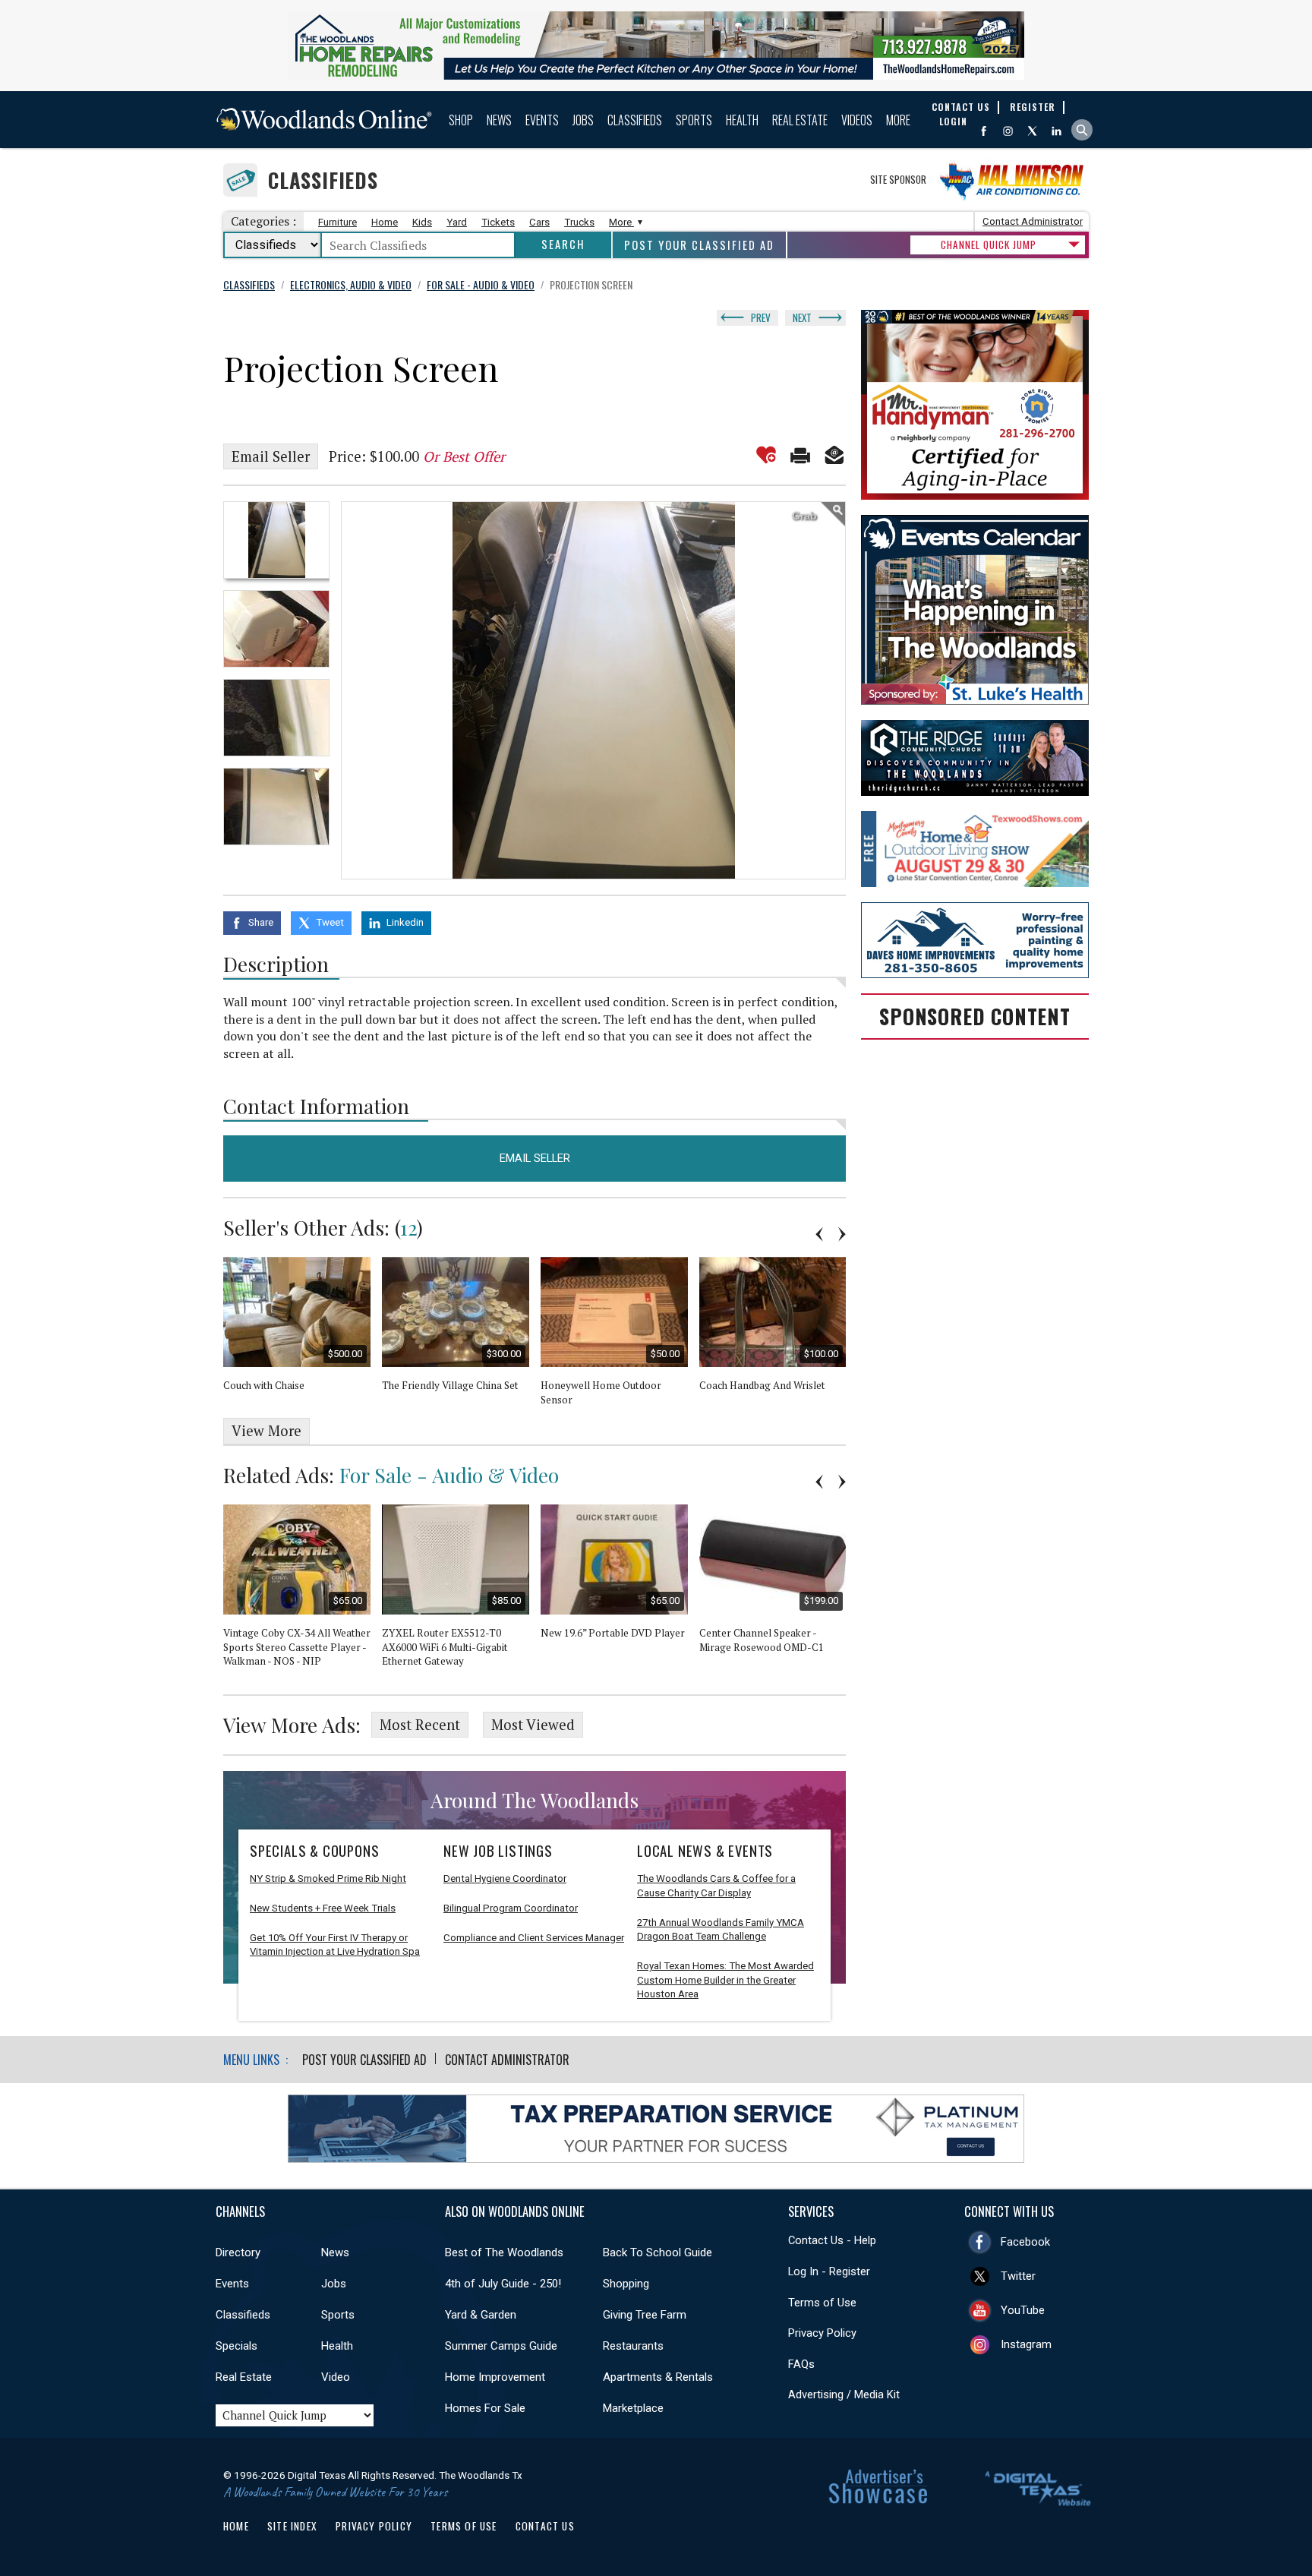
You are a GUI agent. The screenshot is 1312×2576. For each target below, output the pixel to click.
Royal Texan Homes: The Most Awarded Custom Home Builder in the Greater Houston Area (725, 1980)
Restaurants (633, 2346)
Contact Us (545, 2526)
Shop (461, 120)
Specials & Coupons (314, 1851)
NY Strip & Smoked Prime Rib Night (328, 1878)
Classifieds (635, 120)
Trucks (579, 222)
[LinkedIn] (1057, 131)
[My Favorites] (766, 455)
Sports (694, 120)
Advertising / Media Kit (844, 2394)
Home (385, 222)
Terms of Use (822, 2303)
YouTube (1023, 2310)
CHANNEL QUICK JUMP (989, 245)
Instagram (1026, 2344)
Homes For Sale (485, 2408)
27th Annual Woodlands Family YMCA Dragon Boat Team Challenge (721, 1930)
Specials (237, 2346)
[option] (276, 540)
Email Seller (271, 456)
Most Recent (420, 1725)
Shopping (626, 2284)
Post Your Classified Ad (699, 245)
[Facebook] (984, 131)
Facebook (1025, 2242)
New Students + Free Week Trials (323, 1908)
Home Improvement (495, 2377)
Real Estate (800, 120)
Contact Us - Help (832, 2240)
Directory (238, 2252)
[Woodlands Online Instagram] (1008, 131)
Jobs (583, 120)
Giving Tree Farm (645, 2315)
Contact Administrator (1033, 221)
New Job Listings (498, 1851)
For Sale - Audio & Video (449, 1475)
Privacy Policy (822, 2333)
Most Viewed (533, 1725)
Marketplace (633, 2408)
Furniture (337, 222)
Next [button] (842, 1234)
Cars (539, 222)
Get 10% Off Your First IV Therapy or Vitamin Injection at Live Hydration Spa (335, 1945)
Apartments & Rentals (658, 2377)
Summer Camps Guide (501, 2346)
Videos (857, 120)
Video (336, 2377)
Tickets (498, 222)
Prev (761, 317)
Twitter (1018, 2276)
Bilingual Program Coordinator (511, 1908)
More (898, 120)
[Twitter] (1032, 131)
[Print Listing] (800, 455)
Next (802, 317)
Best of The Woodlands (504, 2252)
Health (742, 120)
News (499, 120)
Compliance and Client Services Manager (534, 1938)
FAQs (801, 2364)
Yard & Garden (481, 2315)
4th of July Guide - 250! (503, 2284)
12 (408, 1227)
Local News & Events (705, 1851)
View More (266, 1431)
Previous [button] (819, 1234)
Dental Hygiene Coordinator (505, 1878)
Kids (422, 222)
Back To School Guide (658, 2252)
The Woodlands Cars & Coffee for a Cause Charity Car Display (716, 1886)
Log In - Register (829, 2271)
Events (542, 120)
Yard (457, 222)
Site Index (292, 2526)
